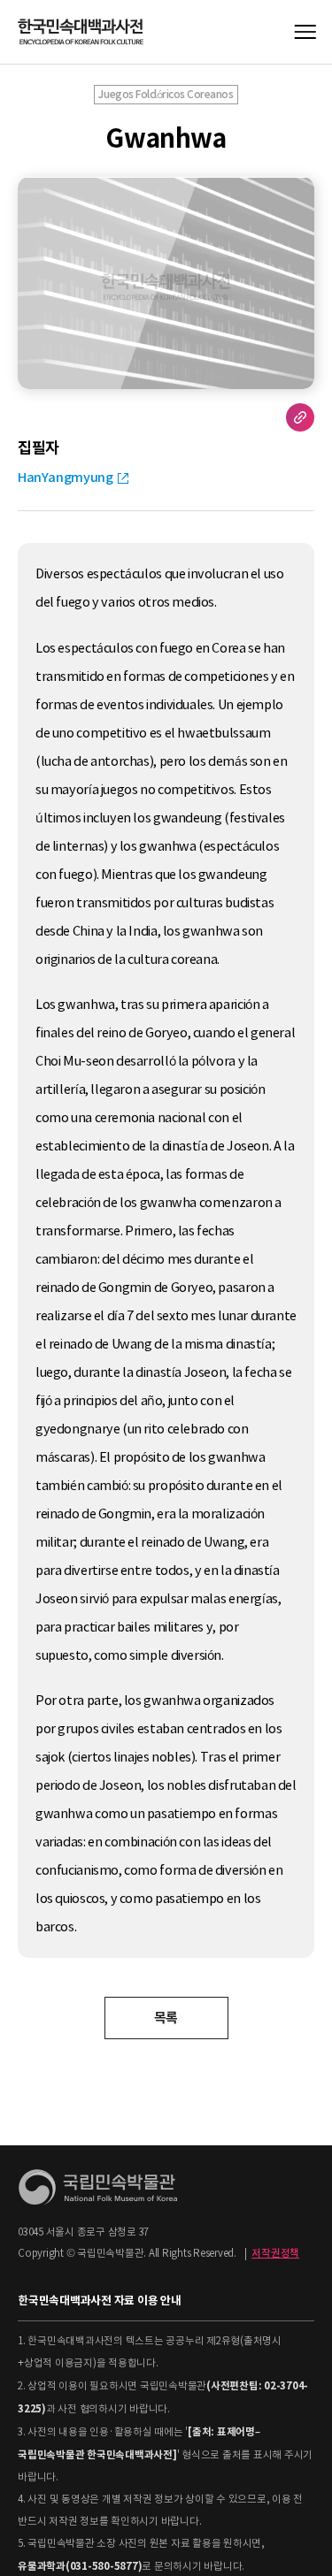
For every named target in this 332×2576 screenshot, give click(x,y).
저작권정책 (275, 2253)
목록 (166, 2018)
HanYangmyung (65, 478)
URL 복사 (300, 417)
